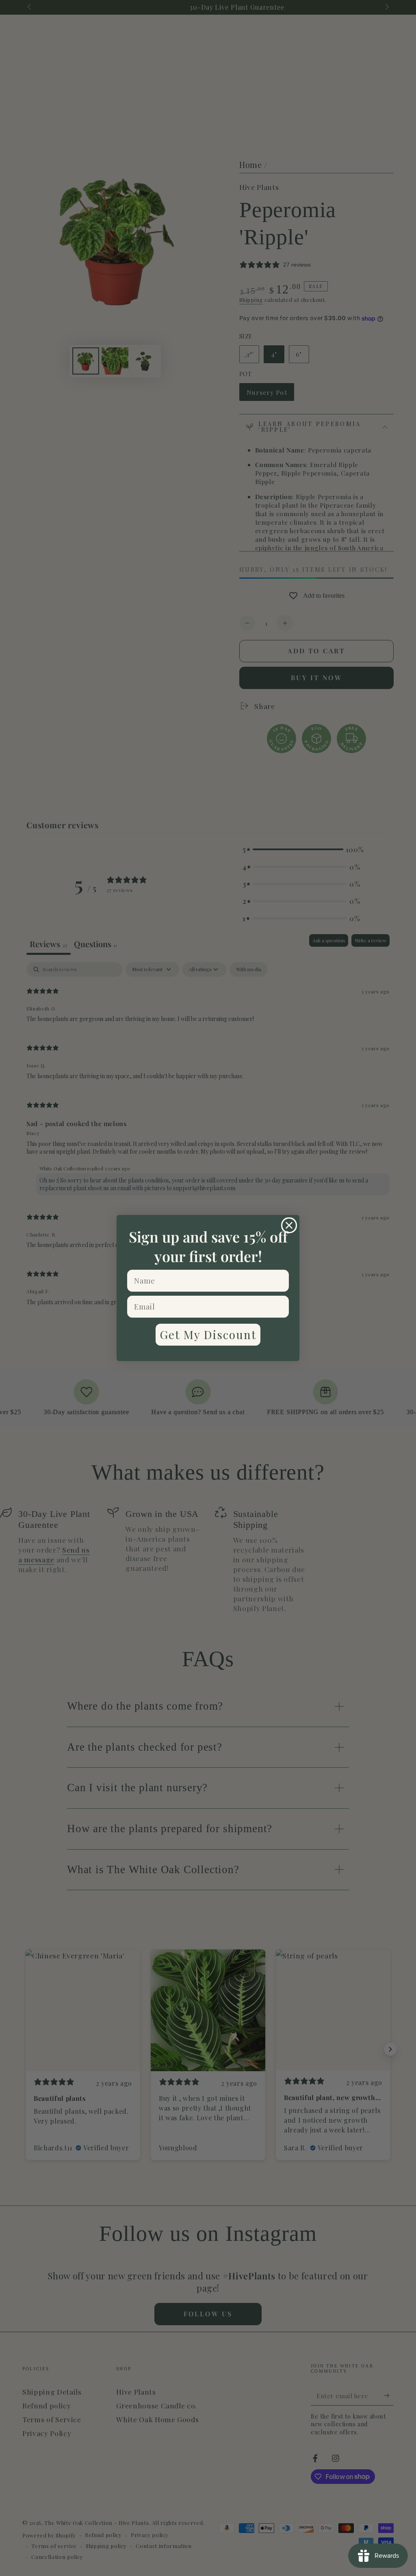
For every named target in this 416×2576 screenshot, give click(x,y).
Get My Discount (208, 1334)
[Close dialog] (289, 1225)
